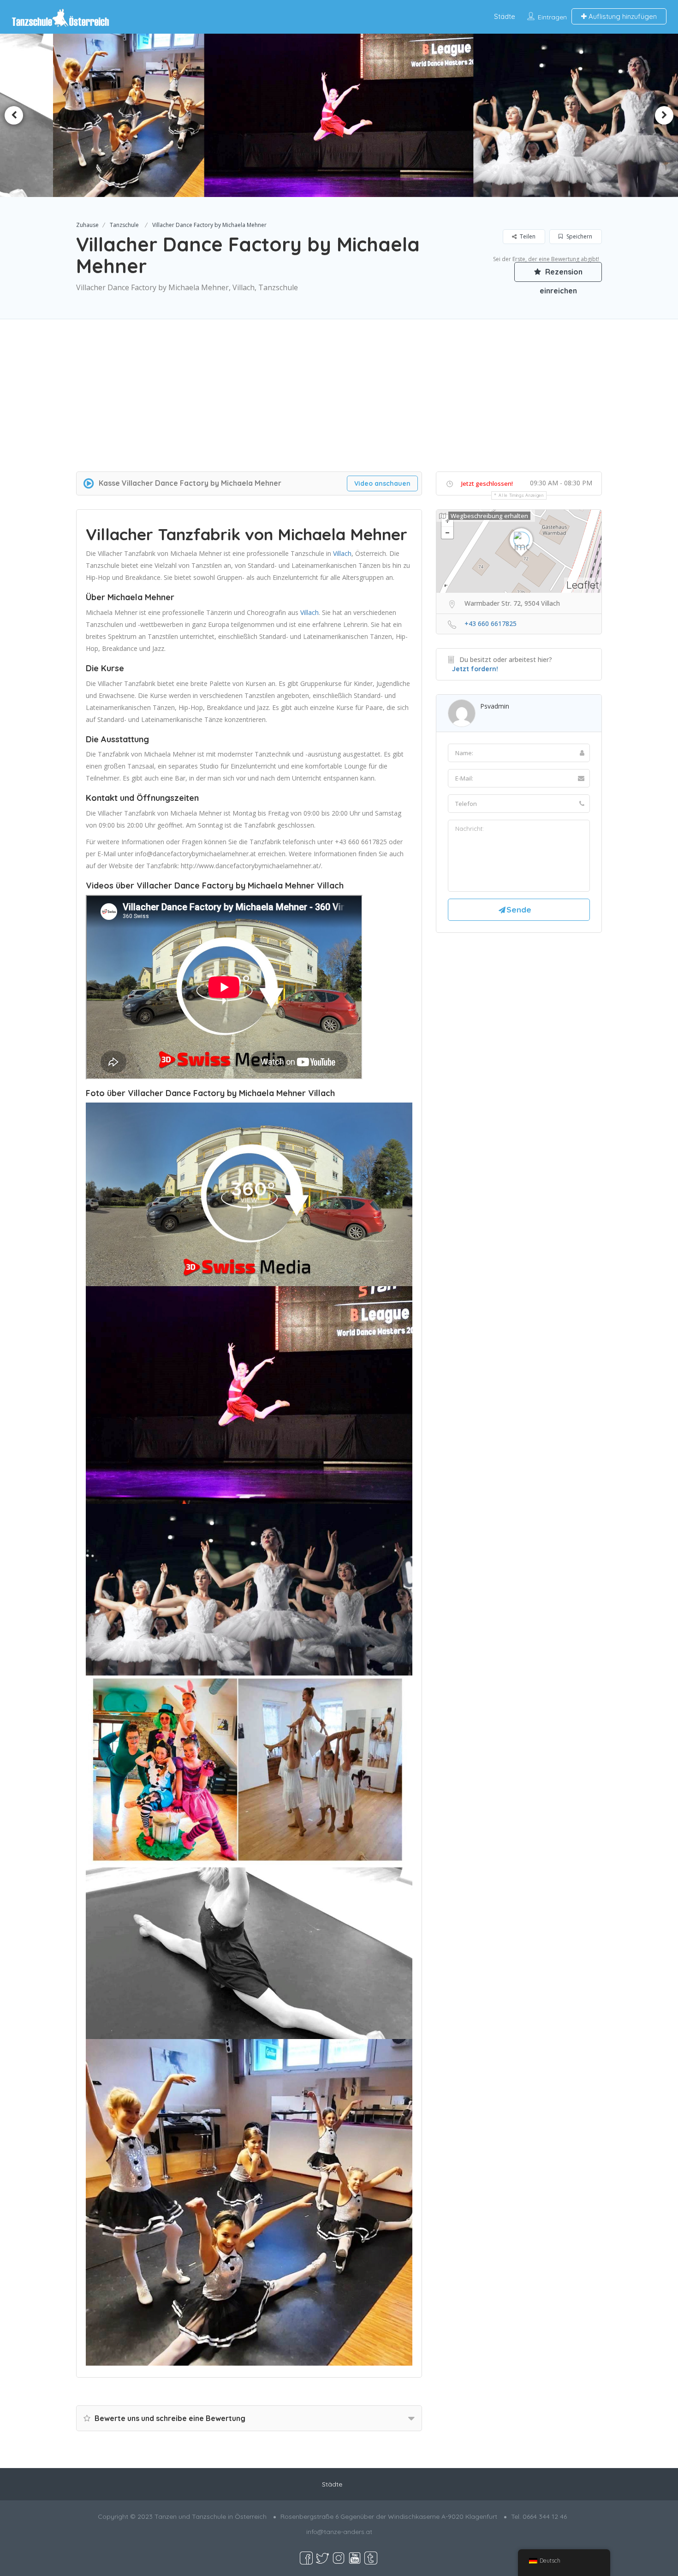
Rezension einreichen (561, 274)
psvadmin (495, 706)
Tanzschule (124, 225)
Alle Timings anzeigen (521, 495)
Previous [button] (14, 115)
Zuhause (87, 225)
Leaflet (583, 585)
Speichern (579, 236)
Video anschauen (382, 483)
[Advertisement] (339, 407)
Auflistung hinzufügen (622, 16)
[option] (135, 115)
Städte (505, 16)
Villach (342, 553)
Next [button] (664, 115)
